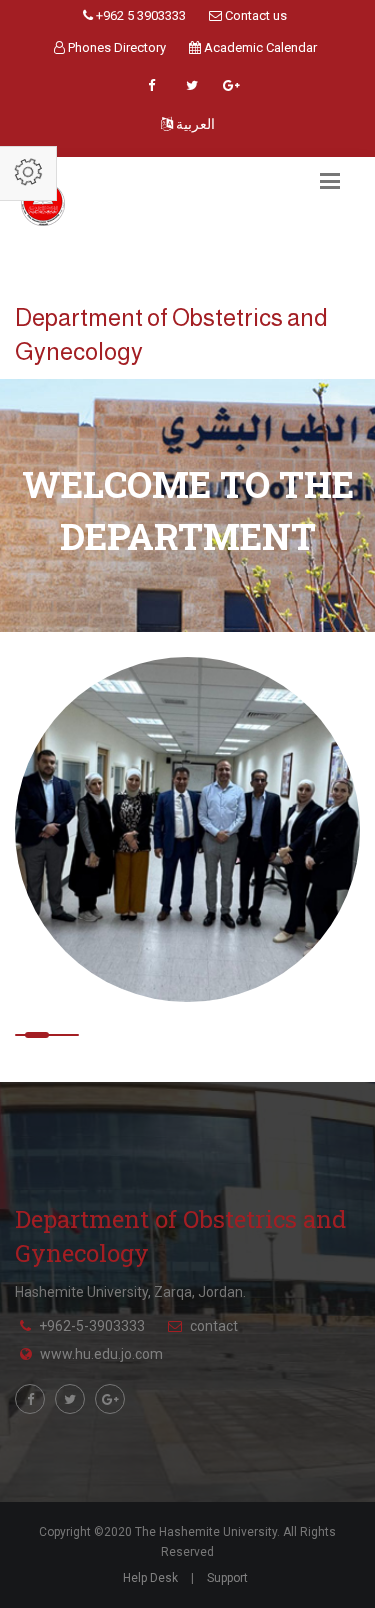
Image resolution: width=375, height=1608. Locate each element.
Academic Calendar (259, 47)
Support (227, 1578)
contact (214, 1326)
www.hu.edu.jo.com (101, 1354)
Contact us (254, 15)
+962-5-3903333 (92, 1326)
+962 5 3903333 (139, 15)
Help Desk (150, 1578)
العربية (194, 124)
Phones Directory (115, 47)
